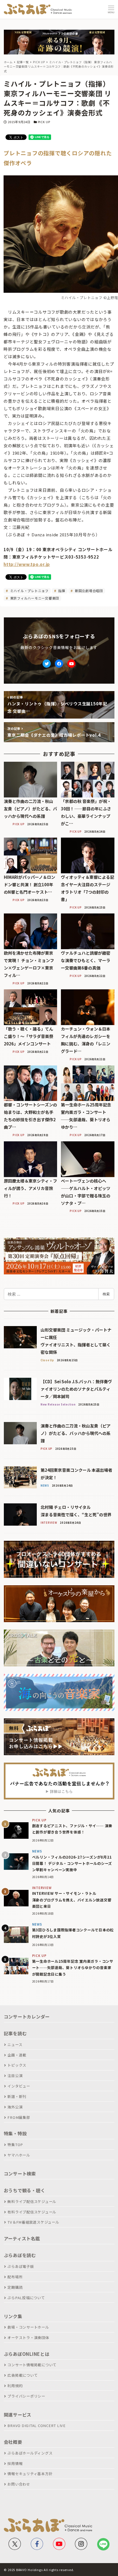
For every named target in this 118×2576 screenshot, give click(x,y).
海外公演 (15, 2107)
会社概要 (13, 2442)
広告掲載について (23, 2375)
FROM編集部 (19, 2117)
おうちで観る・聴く (25, 2190)
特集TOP (15, 2145)
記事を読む (15, 2033)
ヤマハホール (19, 2155)
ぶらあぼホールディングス (30, 2453)
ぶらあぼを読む (20, 2255)
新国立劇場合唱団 (88, 591)
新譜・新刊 (17, 2096)
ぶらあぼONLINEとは (27, 2354)
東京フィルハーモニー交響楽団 (34, 598)
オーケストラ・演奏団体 (28, 2338)
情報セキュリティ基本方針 (30, 2474)
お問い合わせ (19, 2484)
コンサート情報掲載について (32, 2365)
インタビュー (19, 2086)
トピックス (17, 2065)
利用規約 (15, 2386)
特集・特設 (15, 2133)
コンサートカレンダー (27, 2017)
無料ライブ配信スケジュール (32, 2201)
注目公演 (15, 2076)
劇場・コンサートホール (28, 2327)
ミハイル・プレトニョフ (29, 591)
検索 (106, 1294)
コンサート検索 (20, 2174)
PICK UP (44, 122)
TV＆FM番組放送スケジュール (33, 2222)
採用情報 (15, 2463)
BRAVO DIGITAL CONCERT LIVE (36, 2425)
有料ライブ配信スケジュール (32, 2212)
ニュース (15, 2044)
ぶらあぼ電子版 (21, 2266)
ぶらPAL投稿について (26, 2298)
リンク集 (13, 2316)
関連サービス (18, 2415)
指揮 (61, 591)
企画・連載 (17, 2055)
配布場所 (15, 2277)
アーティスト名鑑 (22, 2238)
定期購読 (15, 2287)
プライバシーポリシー (26, 2396)
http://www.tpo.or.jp (27, 564)
